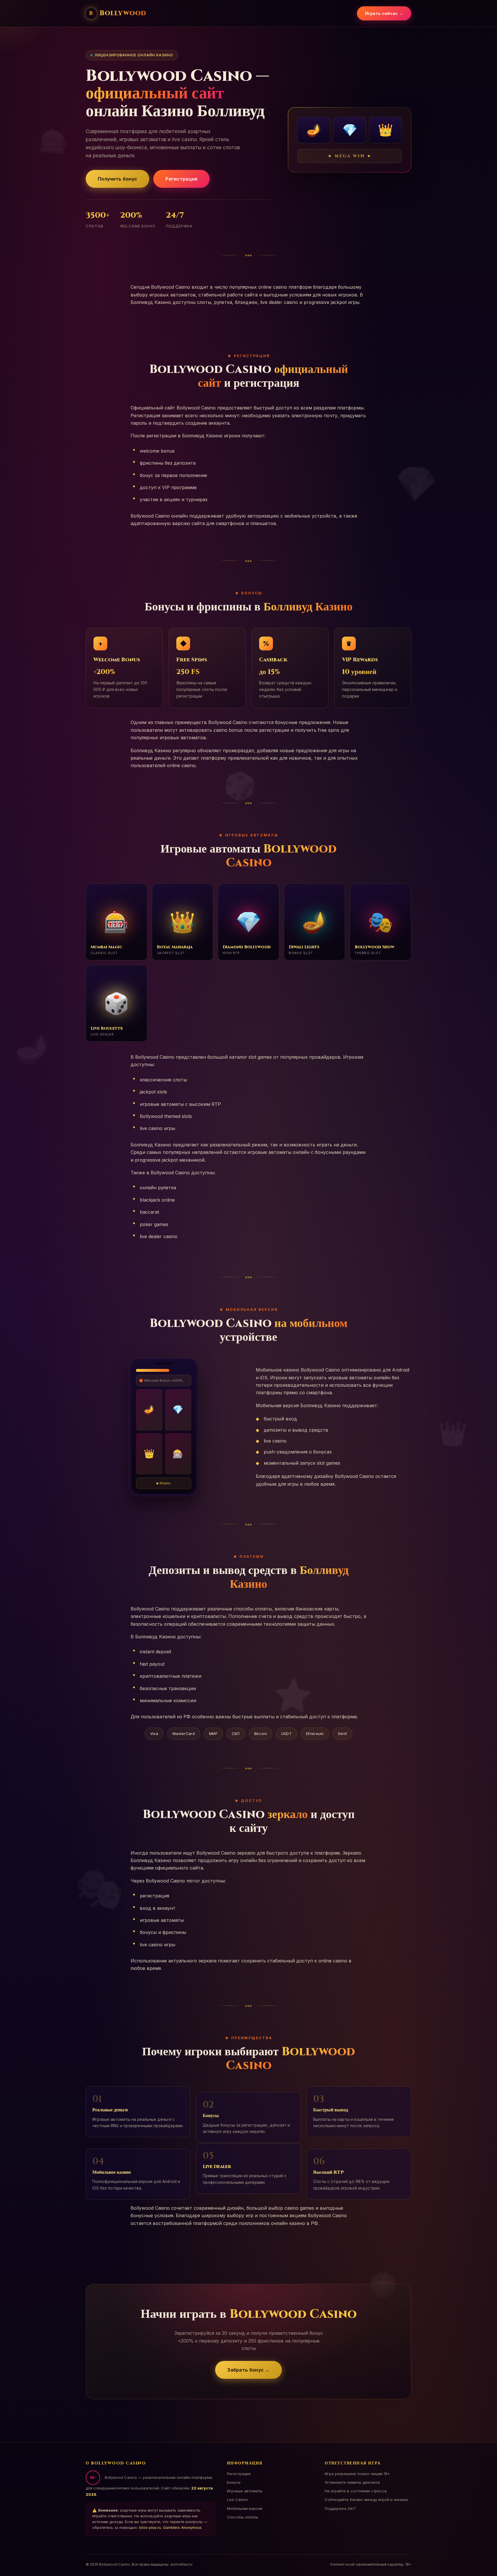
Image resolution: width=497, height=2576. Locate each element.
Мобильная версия (245, 2508)
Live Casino (237, 2500)
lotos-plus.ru (150, 2528)
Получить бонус (117, 179)
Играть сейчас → (384, 13)
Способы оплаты (242, 2517)
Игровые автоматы (245, 2491)
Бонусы (234, 2482)
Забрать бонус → (248, 2370)
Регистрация (181, 179)
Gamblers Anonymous (182, 2528)
